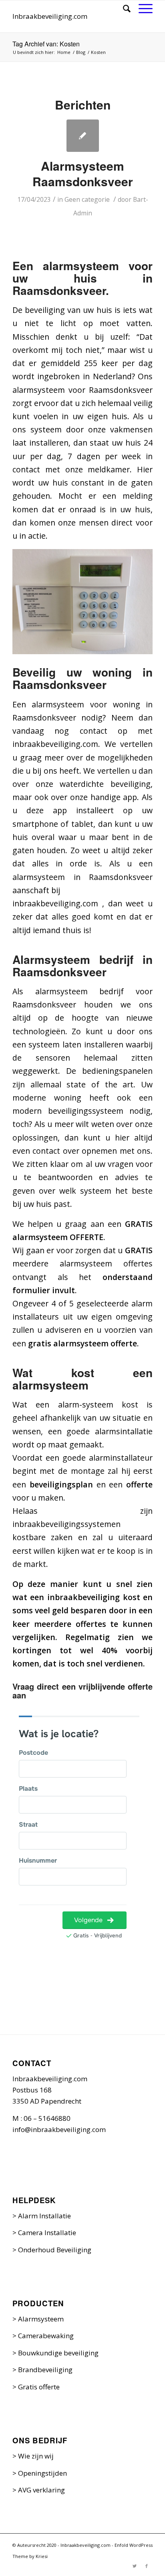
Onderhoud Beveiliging (55, 2250)
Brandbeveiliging (45, 2370)
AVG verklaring (41, 2490)
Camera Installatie (47, 2233)
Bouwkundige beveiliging (58, 2353)
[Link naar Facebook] (147, 2566)
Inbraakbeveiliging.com (50, 16)
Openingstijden (42, 2473)
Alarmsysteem (41, 2319)
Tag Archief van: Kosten (46, 44)
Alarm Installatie (44, 2216)
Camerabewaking (46, 2336)
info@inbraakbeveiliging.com (59, 2129)
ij (52, 2456)
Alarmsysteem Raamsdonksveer (83, 173)
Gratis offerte (39, 2387)
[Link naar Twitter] (135, 2566)
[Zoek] (123, 8)
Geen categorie (87, 199)
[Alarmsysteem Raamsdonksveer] (83, 136)
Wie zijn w (34, 2456)
